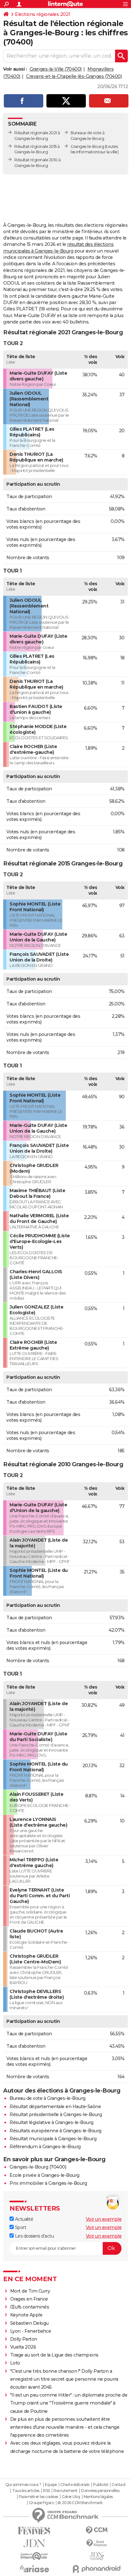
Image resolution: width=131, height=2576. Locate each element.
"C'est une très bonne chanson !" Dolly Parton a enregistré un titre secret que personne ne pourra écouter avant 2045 (64, 2379)
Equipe (51, 2485)
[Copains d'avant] (34, 2556)
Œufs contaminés (30, 2307)
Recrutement (65, 2491)
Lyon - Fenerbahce (31, 2331)
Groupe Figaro (41, 2503)
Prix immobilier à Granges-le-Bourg (48, 2183)
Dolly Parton (24, 2339)
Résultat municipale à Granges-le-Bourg (53, 2139)
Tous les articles (26, 2491)
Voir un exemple (104, 2219)
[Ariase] (34, 2569)
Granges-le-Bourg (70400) (38, 2167)
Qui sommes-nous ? (23, 2485)
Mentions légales (98, 2497)
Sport (20, 2227)
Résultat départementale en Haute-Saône (55, 2107)
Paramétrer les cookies (38, 2497)
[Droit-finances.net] (97, 2543)
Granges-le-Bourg (87, 146)
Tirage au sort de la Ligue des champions (54, 2355)
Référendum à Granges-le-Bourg (45, 2147)
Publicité (100, 2485)
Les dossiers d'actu (34, 2236)
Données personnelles (100, 2491)
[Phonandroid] (97, 2569)
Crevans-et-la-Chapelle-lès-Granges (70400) (74, 76)
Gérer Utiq (71, 2497)
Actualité (23, 2219)
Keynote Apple (26, 2315)
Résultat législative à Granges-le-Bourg (52, 2122)
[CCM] (97, 2530)
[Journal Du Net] (34, 2543)
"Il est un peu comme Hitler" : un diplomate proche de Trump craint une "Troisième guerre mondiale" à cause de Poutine (69, 2403)
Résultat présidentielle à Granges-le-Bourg (56, 2114)
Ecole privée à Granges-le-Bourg (45, 2175)
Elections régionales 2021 (43, 14)
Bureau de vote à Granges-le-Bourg (48, 2098)
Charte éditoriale (75, 2485)
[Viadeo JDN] (97, 2556)
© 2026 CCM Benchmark (80, 2503)
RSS (46, 2491)
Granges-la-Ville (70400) (56, 69)
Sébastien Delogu (29, 2323)
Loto (15, 2363)
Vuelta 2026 (23, 2347)
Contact (119, 2485)
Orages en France (29, 2299)
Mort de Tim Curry (30, 2291)
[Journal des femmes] (34, 2531)
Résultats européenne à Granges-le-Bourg (55, 2131)
